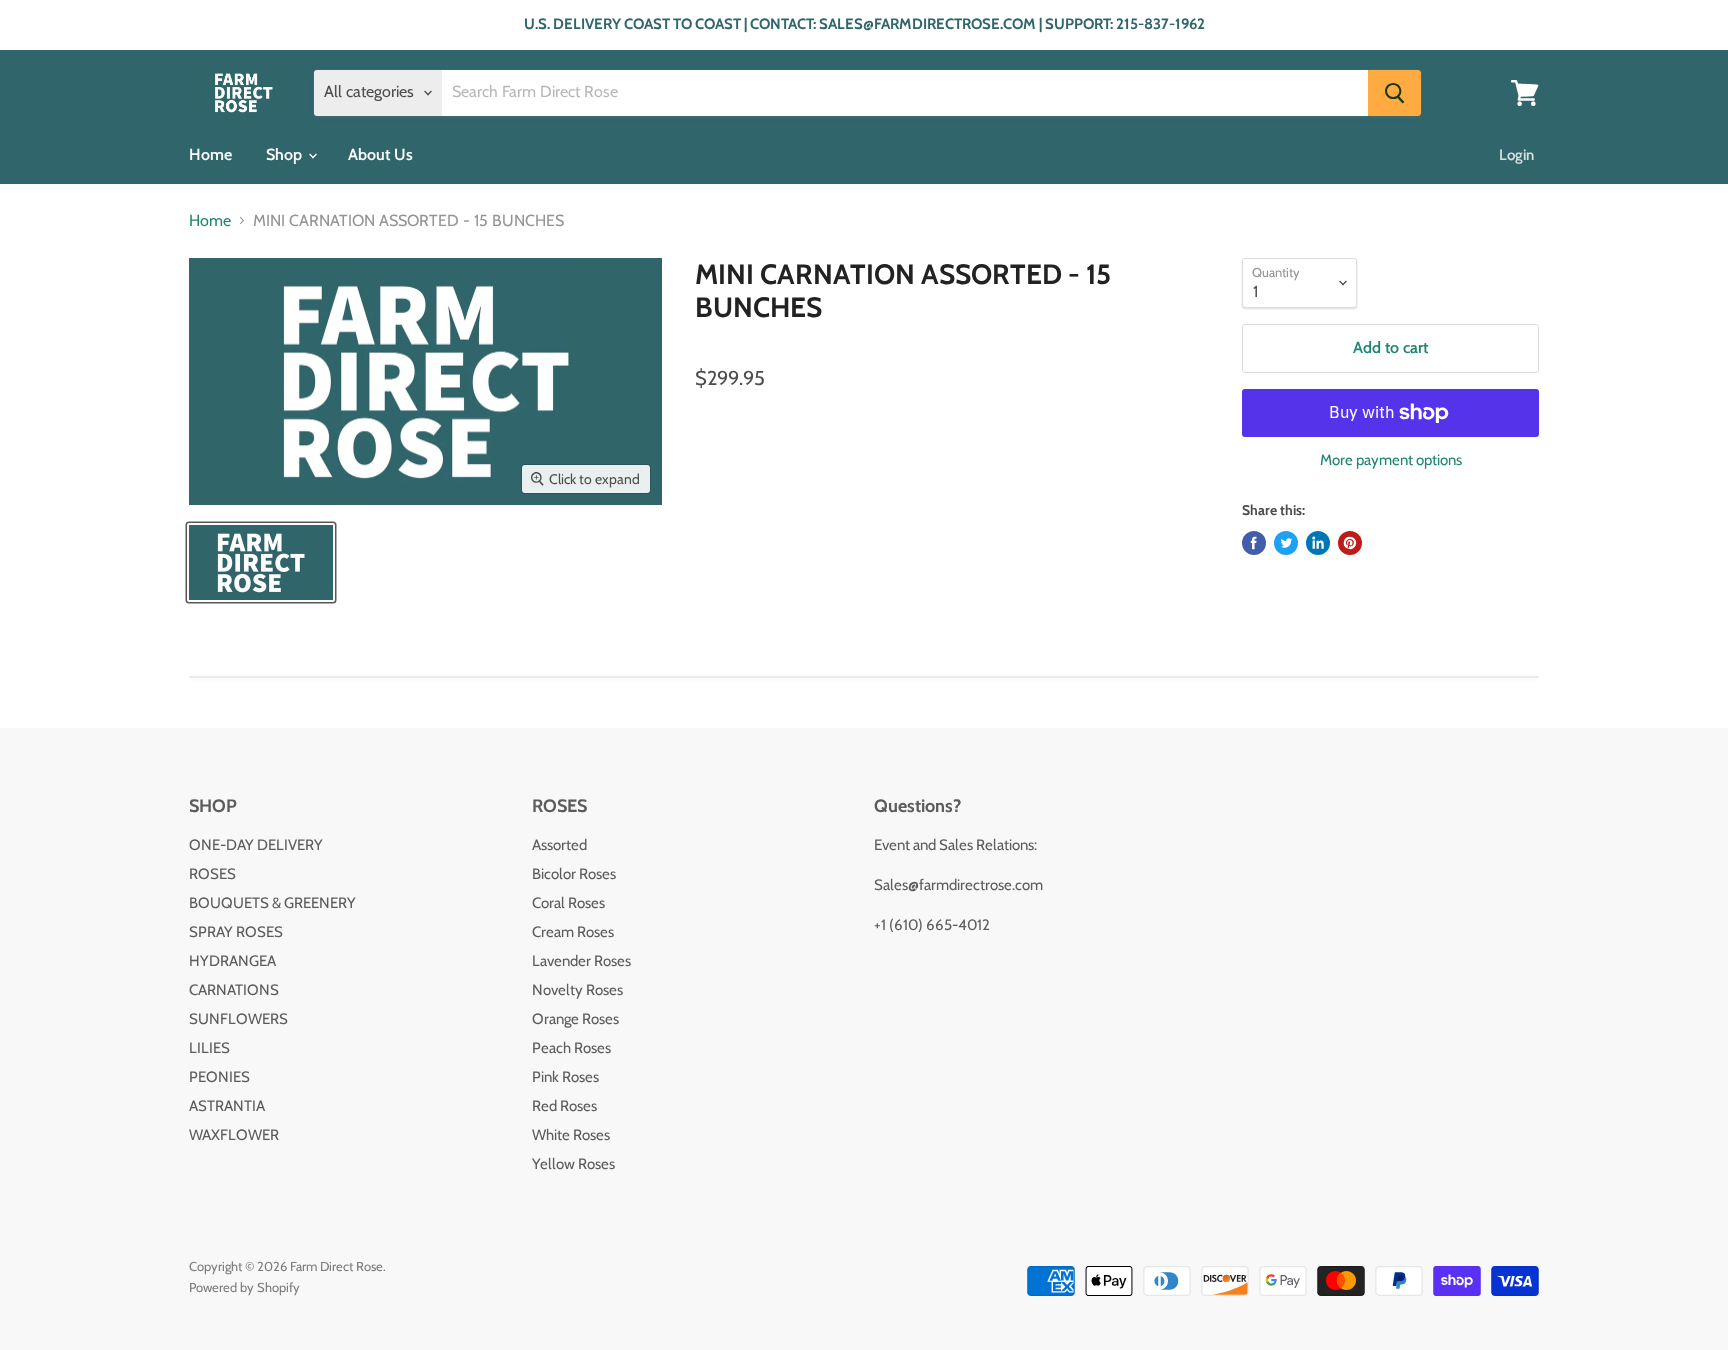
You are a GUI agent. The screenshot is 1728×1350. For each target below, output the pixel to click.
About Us (380, 154)
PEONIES (219, 1077)
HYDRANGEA (232, 961)
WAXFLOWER (234, 1135)
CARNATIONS (234, 990)
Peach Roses (571, 1048)
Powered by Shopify (244, 1287)
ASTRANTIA (227, 1106)
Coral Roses (568, 903)
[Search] (1394, 93)
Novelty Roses (577, 990)
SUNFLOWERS (238, 1019)
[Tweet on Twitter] (1286, 543)
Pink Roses (565, 1077)
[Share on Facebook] (1254, 543)
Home (210, 154)
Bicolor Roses (574, 874)
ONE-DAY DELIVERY (256, 845)
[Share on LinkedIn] (1318, 543)
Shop (286, 154)
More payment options (1391, 460)
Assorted (559, 845)
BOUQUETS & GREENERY (272, 903)
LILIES (209, 1048)
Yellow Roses (573, 1164)
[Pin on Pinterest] (1350, 543)
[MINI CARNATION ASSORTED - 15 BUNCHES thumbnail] (261, 562)
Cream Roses (573, 932)
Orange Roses (575, 1019)
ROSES (212, 874)
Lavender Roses (581, 961)
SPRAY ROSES (236, 932)
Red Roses (564, 1106)
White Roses (571, 1135)
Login (1516, 155)
